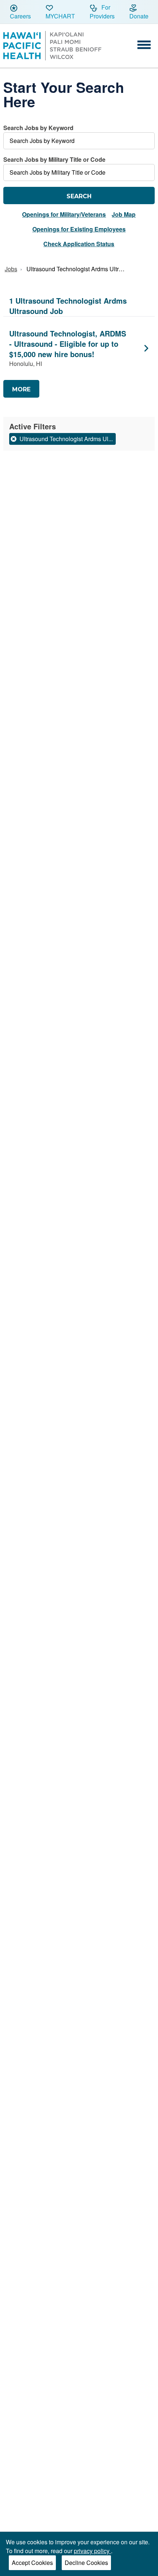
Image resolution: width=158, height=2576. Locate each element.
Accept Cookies (32, 2563)
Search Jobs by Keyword (38, 128)
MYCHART (60, 16)
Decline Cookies (86, 2563)
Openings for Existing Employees (79, 229)
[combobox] (79, 136)
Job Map (124, 214)
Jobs (11, 269)
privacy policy (92, 2551)
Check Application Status (79, 244)
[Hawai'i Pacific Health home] (52, 46)
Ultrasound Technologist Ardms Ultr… (76, 269)
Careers (20, 16)
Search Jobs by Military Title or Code (54, 159)
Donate (139, 16)
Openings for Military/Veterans (64, 214)
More (21, 389)
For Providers (102, 12)
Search (79, 196)
